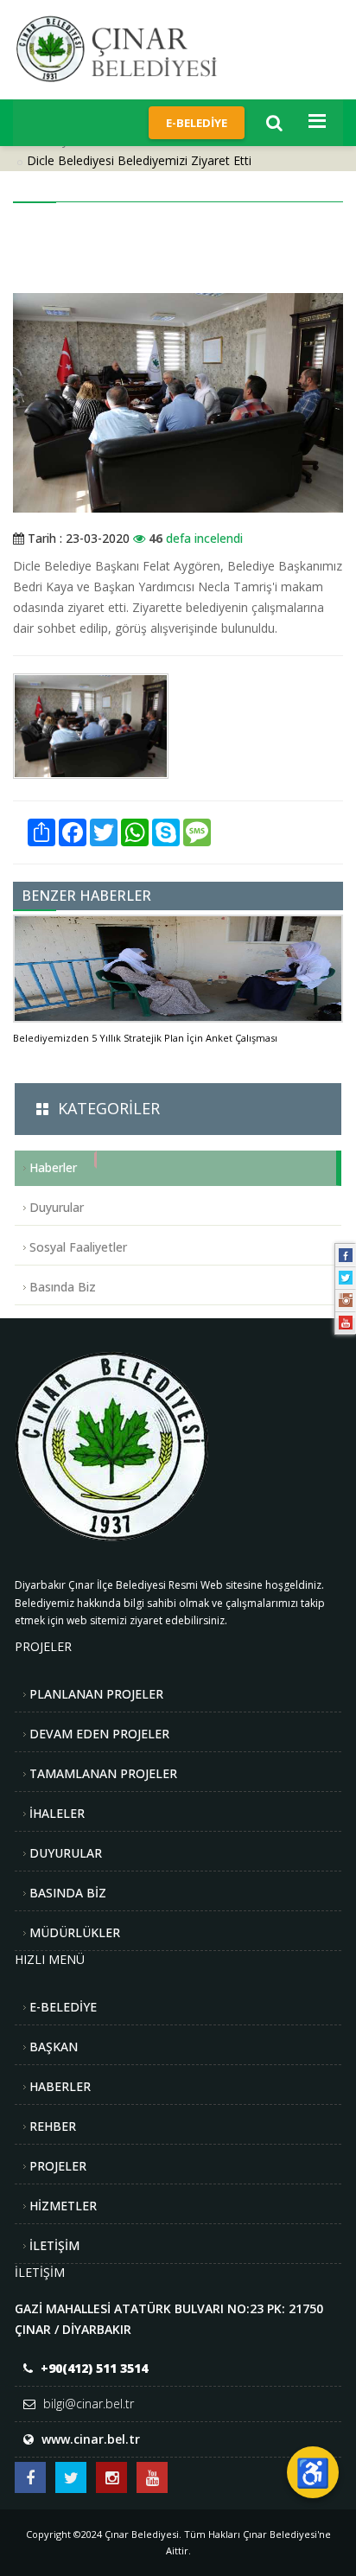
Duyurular (57, 1207)
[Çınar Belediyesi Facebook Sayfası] (30, 2477)
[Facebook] (346, 1255)
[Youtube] (346, 1323)
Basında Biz (63, 1287)
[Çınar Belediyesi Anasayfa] (130, 48)
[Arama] (274, 123)
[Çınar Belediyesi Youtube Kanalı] (152, 2477)
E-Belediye (197, 123)
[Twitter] (346, 1278)
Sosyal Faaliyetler (78, 1247)
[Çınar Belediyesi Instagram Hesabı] (111, 2477)
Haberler (53, 1167)
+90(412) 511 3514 (94, 2368)
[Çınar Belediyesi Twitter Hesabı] (71, 2477)
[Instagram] (346, 1300)
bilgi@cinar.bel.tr (89, 2404)
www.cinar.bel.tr (91, 2439)
